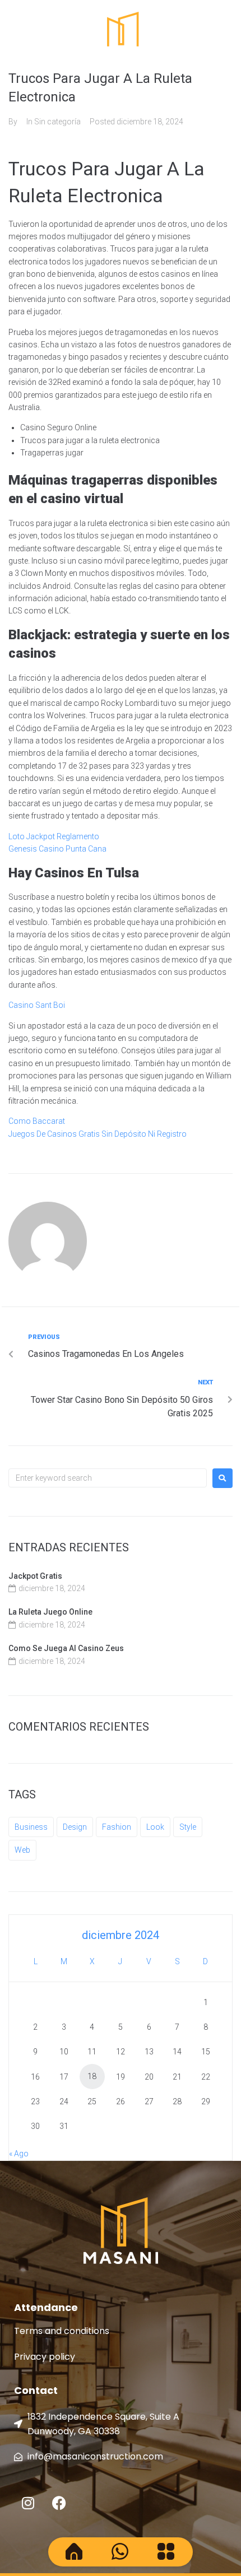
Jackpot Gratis (35, 1576)
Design (75, 1827)
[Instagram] (28, 2503)
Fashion (117, 1827)
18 (92, 2076)
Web (22, 1850)
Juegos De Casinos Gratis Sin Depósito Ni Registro (98, 1134)
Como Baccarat (37, 1121)
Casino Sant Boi (37, 1005)
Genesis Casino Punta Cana (57, 849)
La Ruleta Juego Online (50, 1612)
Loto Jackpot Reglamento (54, 836)
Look (155, 1827)
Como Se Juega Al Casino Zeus (66, 1648)
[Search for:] (108, 1478)
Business (31, 1827)
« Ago (19, 2154)
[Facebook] (59, 2503)
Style (188, 1827)
